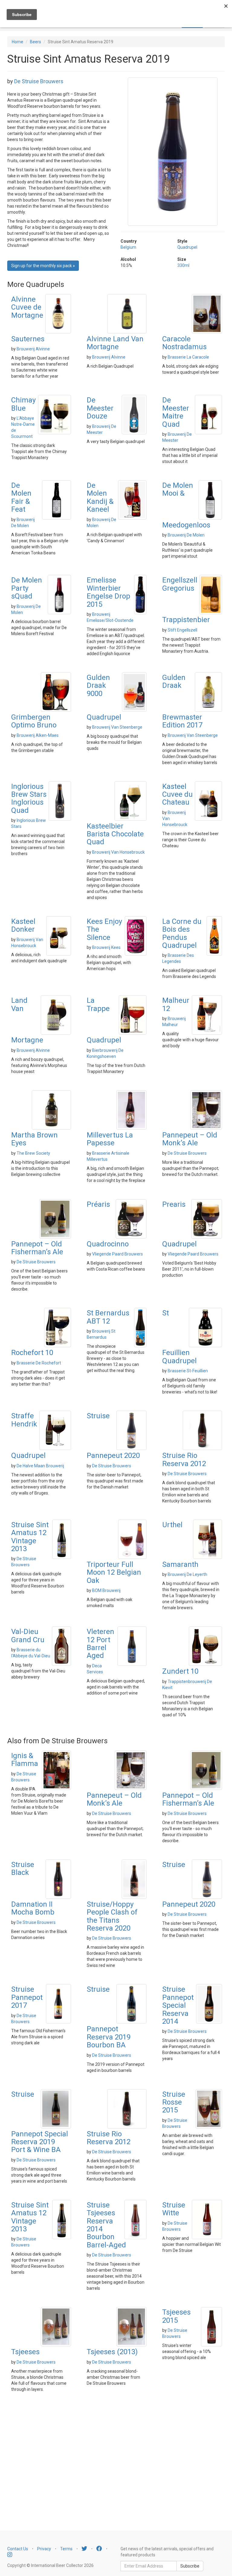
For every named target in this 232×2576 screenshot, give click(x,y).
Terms (66, 2549)
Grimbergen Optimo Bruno (34, 721)
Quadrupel (187, 247)
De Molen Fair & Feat (21, 497)
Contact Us (18, 2549)
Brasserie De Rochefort (39, 1363)
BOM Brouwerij (106, 1590)
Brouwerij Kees (106, 947)
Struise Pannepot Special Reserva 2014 (178, 2005)
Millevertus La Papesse (110, 1139)
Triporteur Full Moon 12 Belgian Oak (114, 1572)
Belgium (128, 247)
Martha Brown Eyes (34, 1139)
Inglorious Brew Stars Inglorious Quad (29, 798)
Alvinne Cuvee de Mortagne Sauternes (28, 319)
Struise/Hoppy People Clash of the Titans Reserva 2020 (112, 1916)
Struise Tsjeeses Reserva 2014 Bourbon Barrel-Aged (106, 2225)
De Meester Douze (100, 408)
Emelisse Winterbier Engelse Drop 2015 (108, 592)
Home (18, 42)
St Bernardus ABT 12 (108, 1317)
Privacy (44, 2549)
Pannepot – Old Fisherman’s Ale (37, 1248)
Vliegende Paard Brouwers (118, 1254)
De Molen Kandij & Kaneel (100, 497)
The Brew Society (33, 1153)
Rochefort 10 (32, 1353)
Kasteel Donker (23, 925)
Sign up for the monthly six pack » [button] (43, 266)
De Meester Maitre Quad (176, 412)
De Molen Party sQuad (27, 588)
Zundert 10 (180, 1671)
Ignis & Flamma (25, 1760)
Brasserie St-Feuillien (188, 1371)
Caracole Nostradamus (184, 343)
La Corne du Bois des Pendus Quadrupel (182, 933)
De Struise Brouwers (39, 81)
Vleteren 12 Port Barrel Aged (100, 1644)
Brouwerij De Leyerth (187, 1574)
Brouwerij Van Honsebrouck (118, 852)
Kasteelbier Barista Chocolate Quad (115, 834)
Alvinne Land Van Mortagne (115, 343)
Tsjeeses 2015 (176, 2316)
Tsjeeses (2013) (112, 2352)
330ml (183, 265)
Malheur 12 (176, 1004)
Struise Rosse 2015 (174, 2102)
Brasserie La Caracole (188, 357)
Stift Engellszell (182, 630)
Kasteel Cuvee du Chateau (177, 794)
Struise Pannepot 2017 (27, 1997)
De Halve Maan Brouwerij (40, 1466)
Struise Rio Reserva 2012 (184, 1459)
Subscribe (190, 2566)
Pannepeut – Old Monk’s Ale (190, 1139)
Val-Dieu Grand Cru (28, 1636)
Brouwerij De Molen (186, 535)
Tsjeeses (25, 2352)
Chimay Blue (23, 404)
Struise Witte (174, 2209)
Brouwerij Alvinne (33, 349)
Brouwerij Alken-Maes (38, 735)
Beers (35, 42)
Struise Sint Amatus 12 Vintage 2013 (30, 1537)
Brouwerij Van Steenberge (117, 727)
